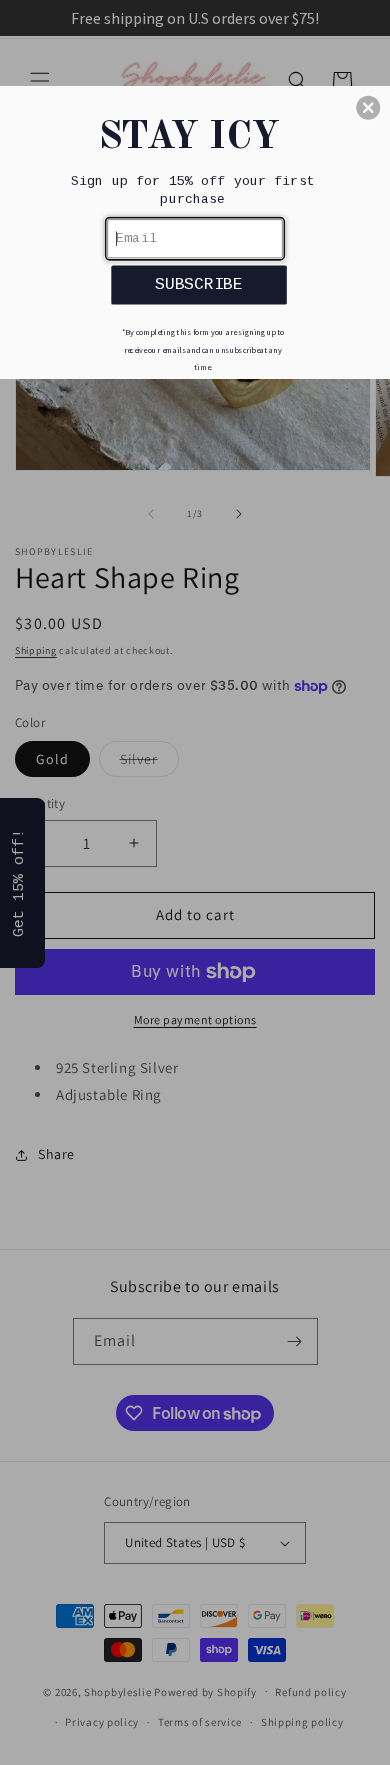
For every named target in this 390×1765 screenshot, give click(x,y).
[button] (368, 108)
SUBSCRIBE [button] (199, 284)
